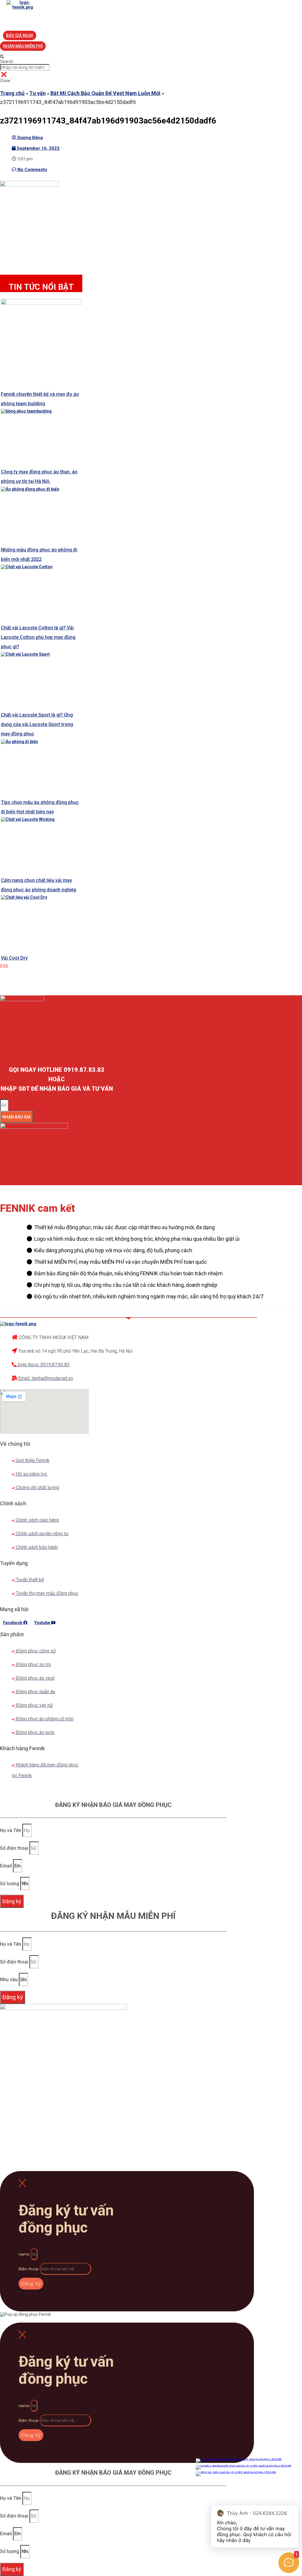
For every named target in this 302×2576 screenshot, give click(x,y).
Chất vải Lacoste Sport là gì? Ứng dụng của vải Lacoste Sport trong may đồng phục (37, 724)
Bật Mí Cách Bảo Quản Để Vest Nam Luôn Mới (105, 93)
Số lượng (10, 1884)
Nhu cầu (9, 1980)
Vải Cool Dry (14, 958)
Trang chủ (12, 93)
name (25, 2254)
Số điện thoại (15, 1848)
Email (6, 1866)
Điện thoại (29, 2269)
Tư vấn (37, 93)
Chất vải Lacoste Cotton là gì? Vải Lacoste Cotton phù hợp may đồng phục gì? (38, 637)
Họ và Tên (11, 1830)
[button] (20, 35)
